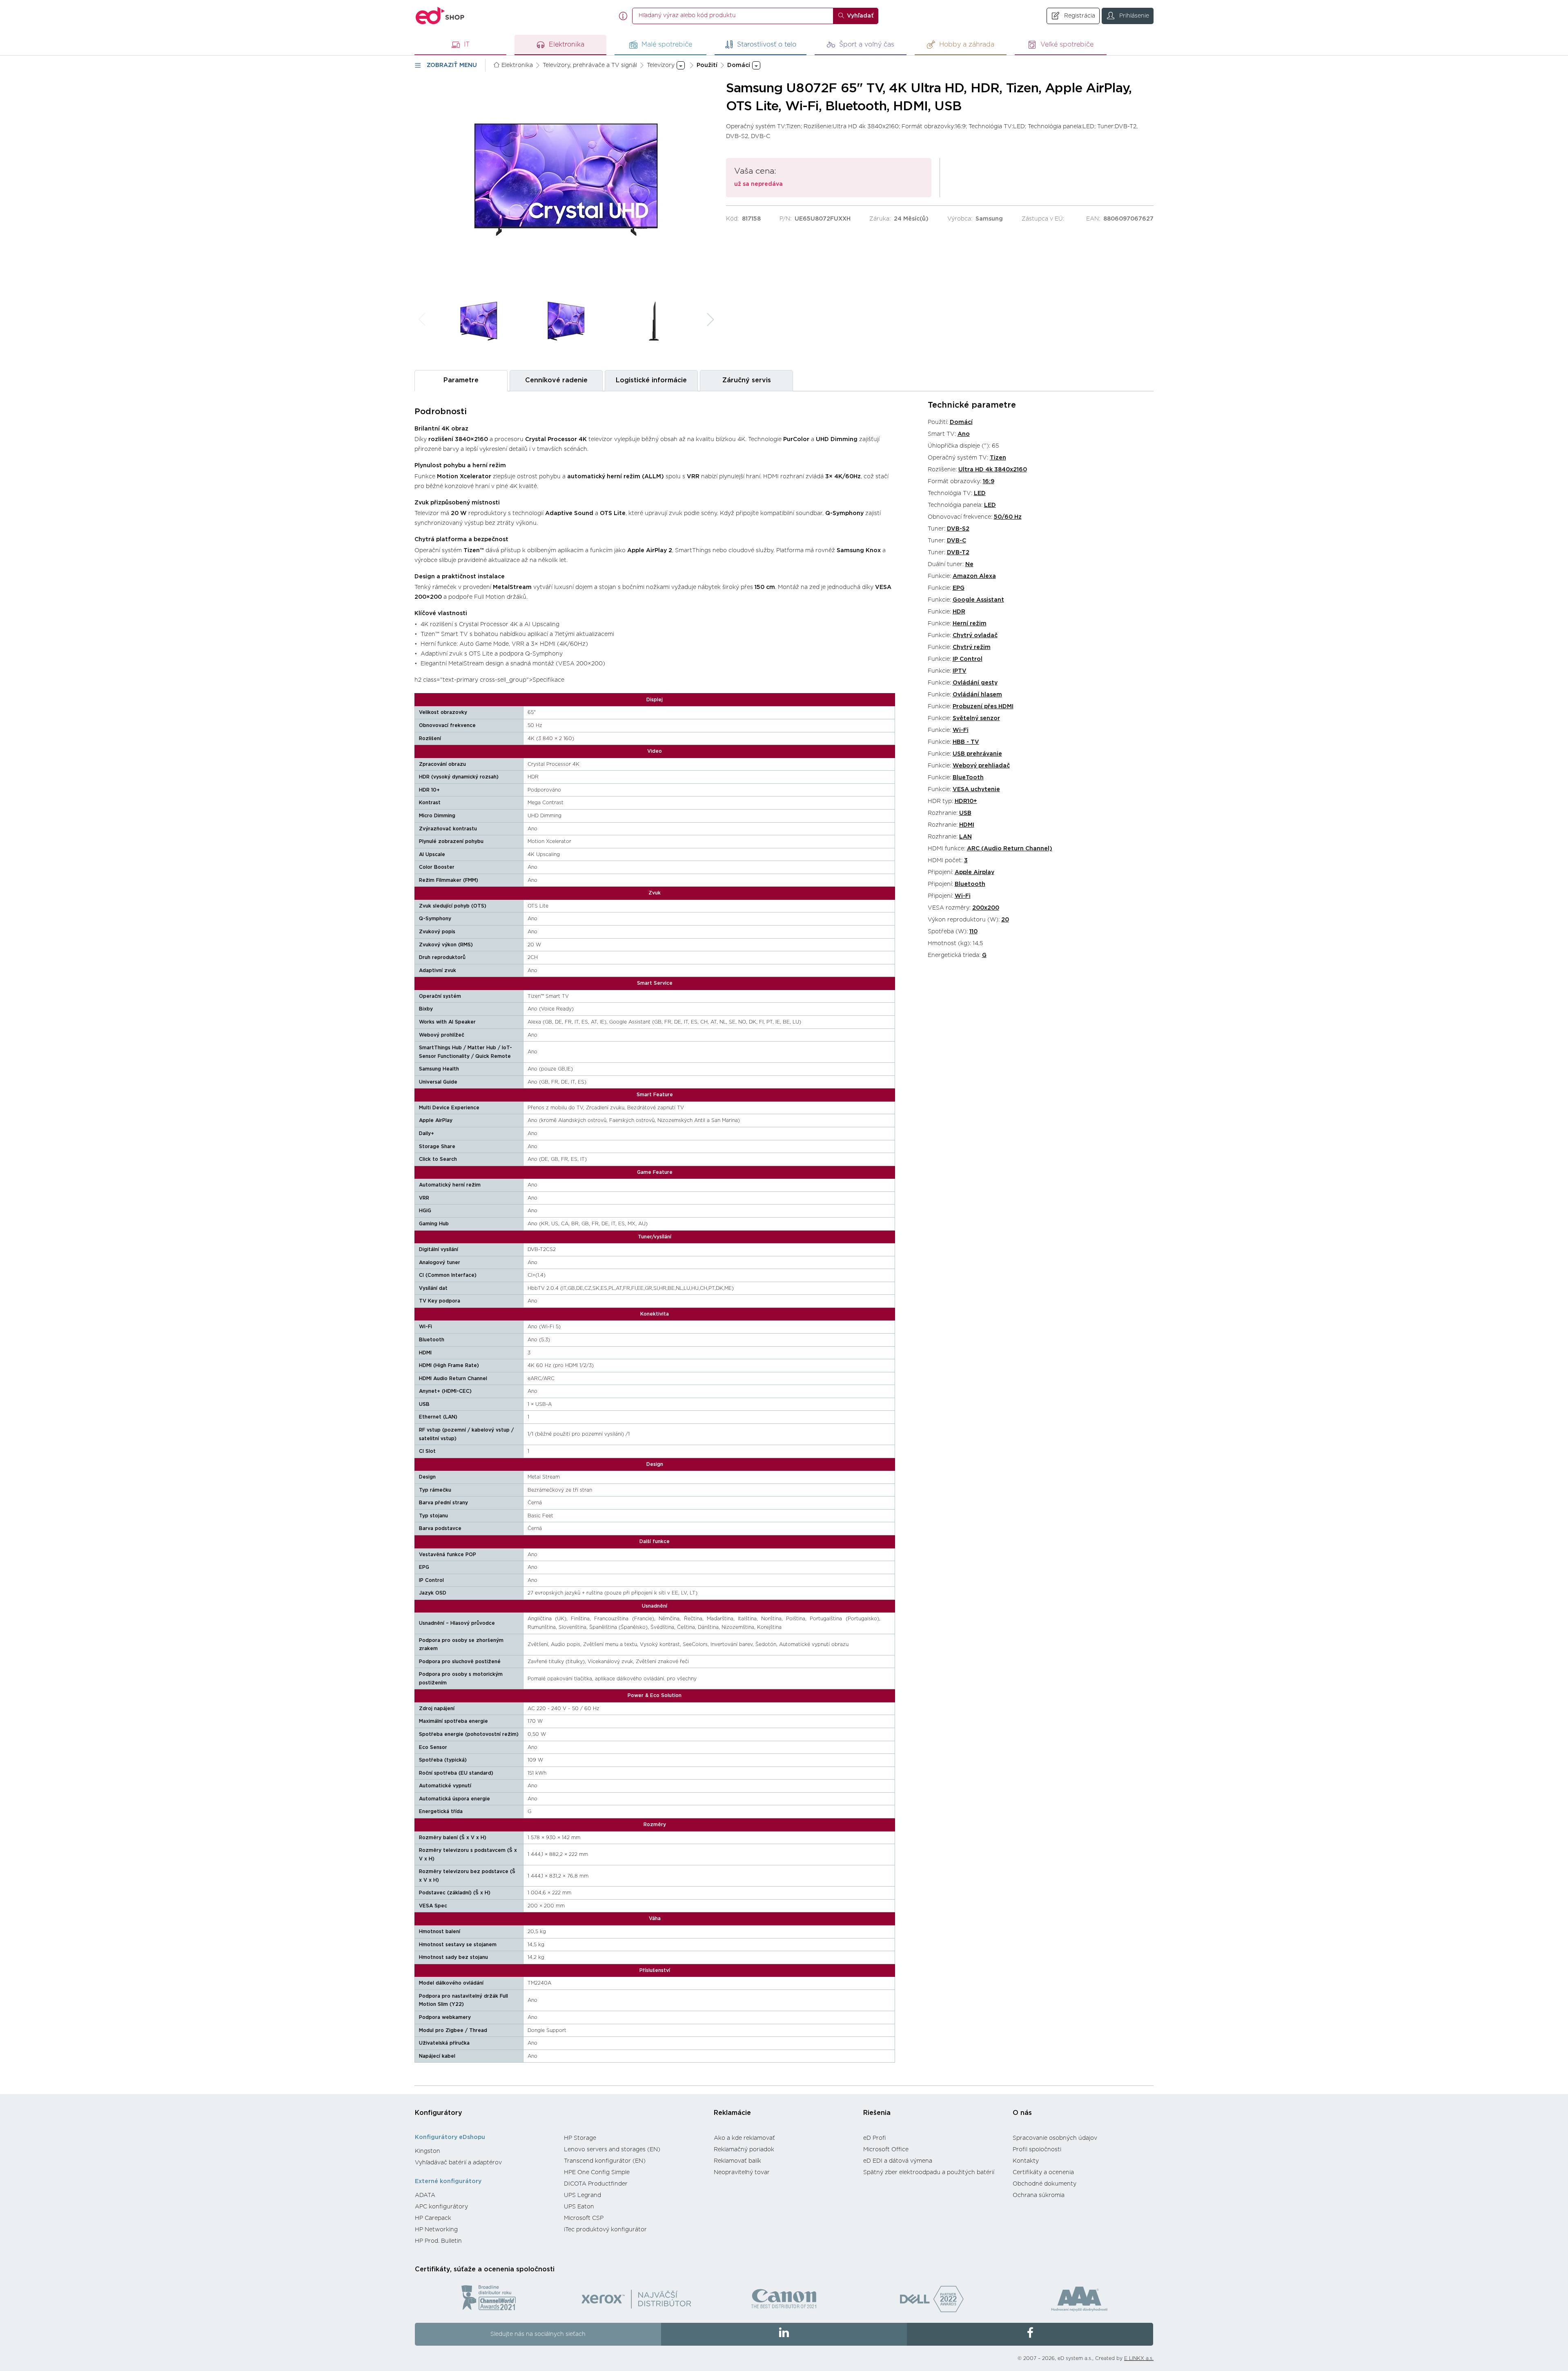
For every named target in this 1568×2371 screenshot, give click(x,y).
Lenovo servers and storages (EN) (612, 2150)
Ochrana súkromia (1039, 2195)
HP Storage (580, 2138)
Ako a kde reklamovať (744, 2138)
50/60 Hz (1008, 517)
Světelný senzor (976, 718)
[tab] (461, 380)
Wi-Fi (961, 730)
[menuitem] (485, 2151)
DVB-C (957, 541)
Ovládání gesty (975, 683)
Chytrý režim (972, 647)
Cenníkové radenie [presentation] (556, 380)
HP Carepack (433, 2218)
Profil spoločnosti (1037, 2150)
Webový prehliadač (981, 766)
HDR (959, 612)
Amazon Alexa (974, 576)
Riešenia (877, 2113)
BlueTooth (968, 778)
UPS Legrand (582, 2195)
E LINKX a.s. (1139, 2358)
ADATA (425, 2195)
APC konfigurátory (441, 2207)
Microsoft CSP (584, 2218)
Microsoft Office (886, 2150)
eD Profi (875, 2138)
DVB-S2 (958, 529)
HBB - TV (966, 742)
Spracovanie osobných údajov (1055, 2138)
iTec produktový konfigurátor (605, 2230)
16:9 (989, 482)
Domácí (961, 422)
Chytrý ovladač (975, 636)
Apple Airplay (974, 872)
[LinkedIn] (784, 2334)
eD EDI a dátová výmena (898, 2161)
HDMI (967, 825)
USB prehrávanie (977, 754)
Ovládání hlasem (977, 695)
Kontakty (1026, 2161)
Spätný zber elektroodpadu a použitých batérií (929, 2172)
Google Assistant (978, 600)
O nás (1022, 2113)
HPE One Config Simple (597, 2172)
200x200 (986, 908)
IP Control (968, 659)
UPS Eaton (579, 2207)
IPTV (960, 671)
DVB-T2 (958, 553)
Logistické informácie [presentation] (651, 380)
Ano (964, 434)
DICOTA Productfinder (596, 2184)
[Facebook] (1030, 2334)
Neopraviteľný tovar (742, 2172)
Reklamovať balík (737, 2161)
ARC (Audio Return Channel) (1010, 849)
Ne (969, 564)
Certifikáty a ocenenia (1043, 2172)
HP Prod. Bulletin (438, 2241)
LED (980, 493)
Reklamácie (732, 2113)
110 (973, 932)
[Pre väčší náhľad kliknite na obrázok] (566, 180)
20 (1005, 920)
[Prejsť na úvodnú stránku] (440, 16)
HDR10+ (966, 801)
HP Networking (436, 2230)
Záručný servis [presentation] (747, 380)
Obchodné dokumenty (1045, 2184)
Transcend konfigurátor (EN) (605, 2161)
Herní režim (970, 624)
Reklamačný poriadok (744, 2150)
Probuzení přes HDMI (983, 707)
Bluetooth (970, 884)
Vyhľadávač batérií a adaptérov (458, 2163)
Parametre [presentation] (461, 380)
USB (965, 813)
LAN (966, 837)
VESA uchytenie (976, 790)
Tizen (998, 458)
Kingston (428, 2151)
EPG (959, 588)
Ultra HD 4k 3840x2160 (993, 470)
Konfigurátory (439, 2113)
